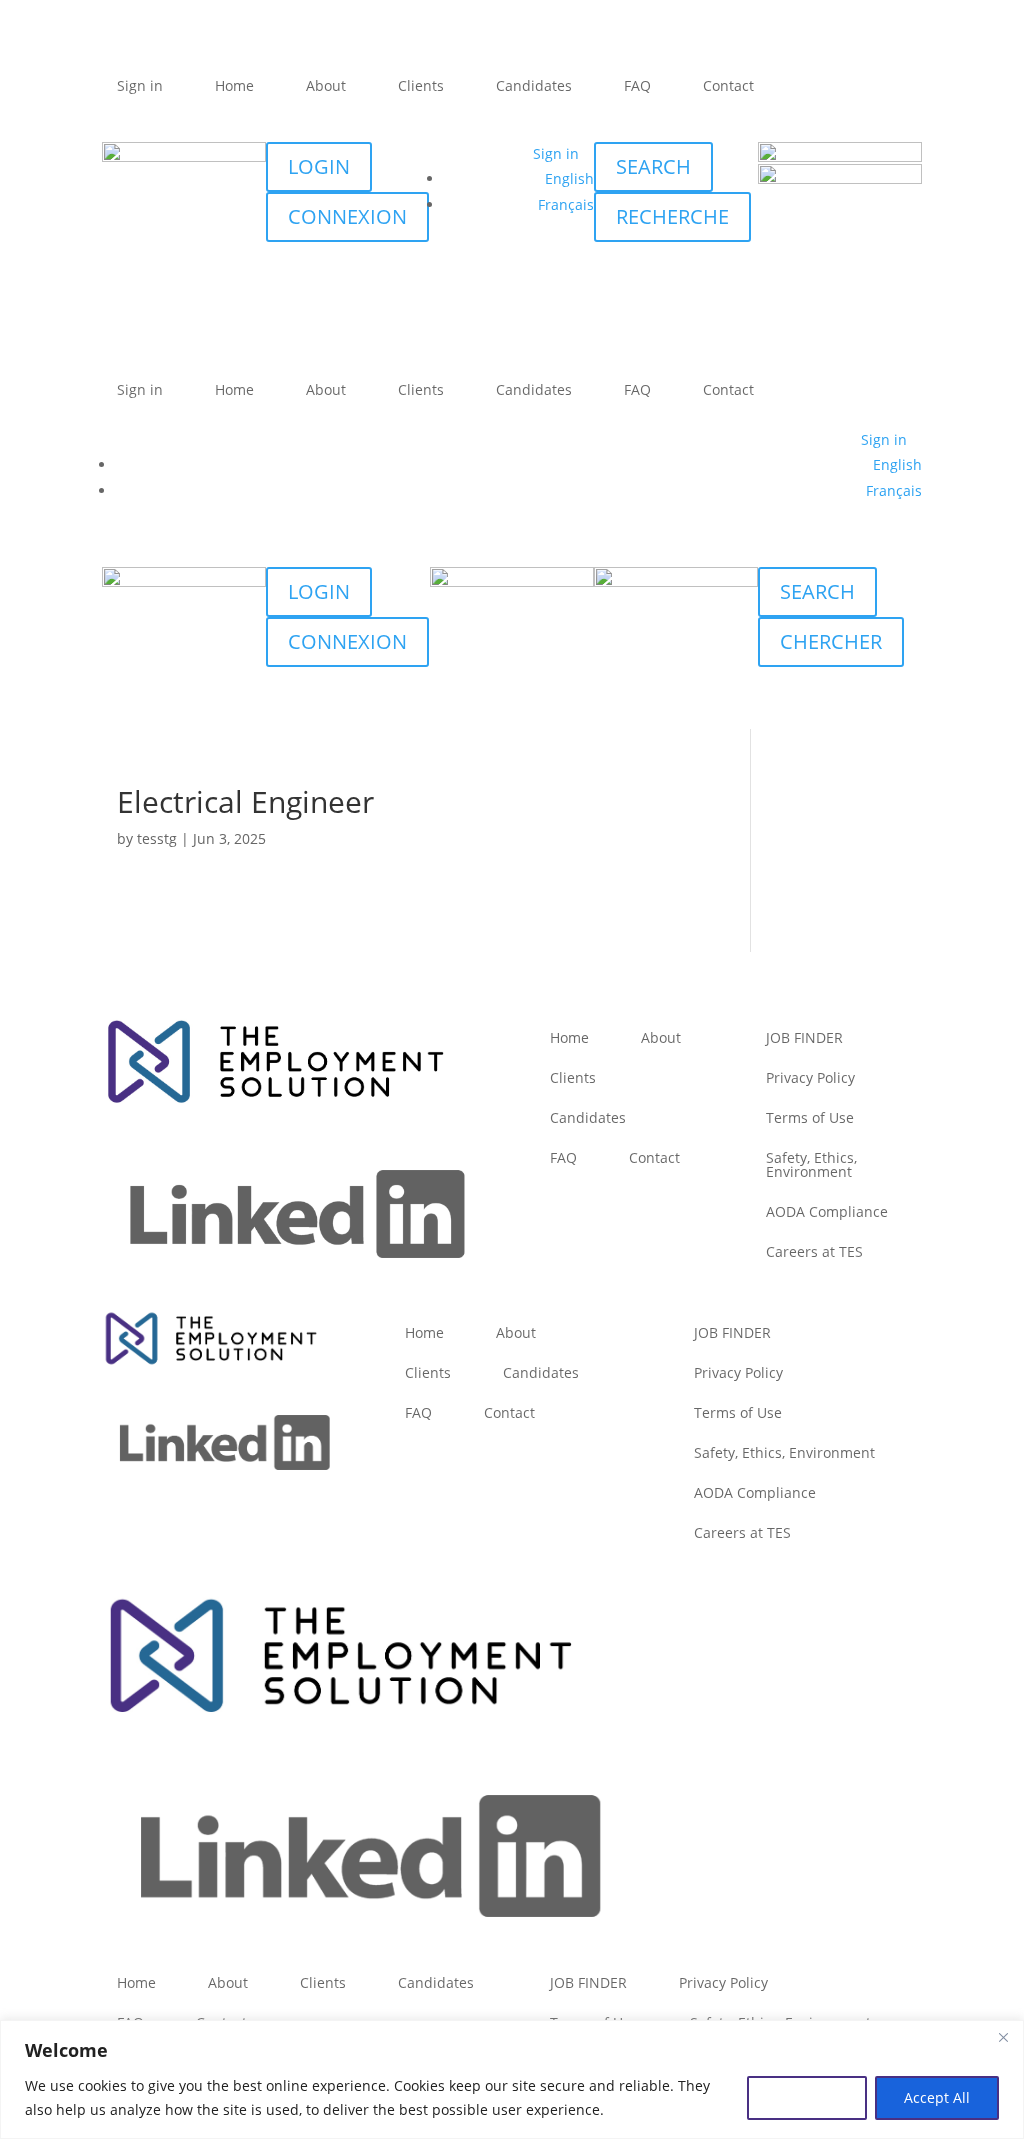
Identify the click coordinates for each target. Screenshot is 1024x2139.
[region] (512, 2079)
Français (566, 204)
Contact (728, 85)
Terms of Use (810, 1117)
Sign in (140, 85)
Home (234, 85)
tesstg (157, 838)
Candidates (534, 85)
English (569, 178)
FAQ (637, 85)
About (326, 85)
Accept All (937, 2097)
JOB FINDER (804, 1037)
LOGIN (319, 166)
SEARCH (653, 166)
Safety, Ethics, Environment (811, 1164)
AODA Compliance (827, 1211)
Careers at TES (814, 1251)
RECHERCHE (672, 216)
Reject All (807, 2097)
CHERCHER (831, 641)
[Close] (1003, 2037)
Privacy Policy (810, 1077)
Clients (421, 85)
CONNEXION (347, 216)
